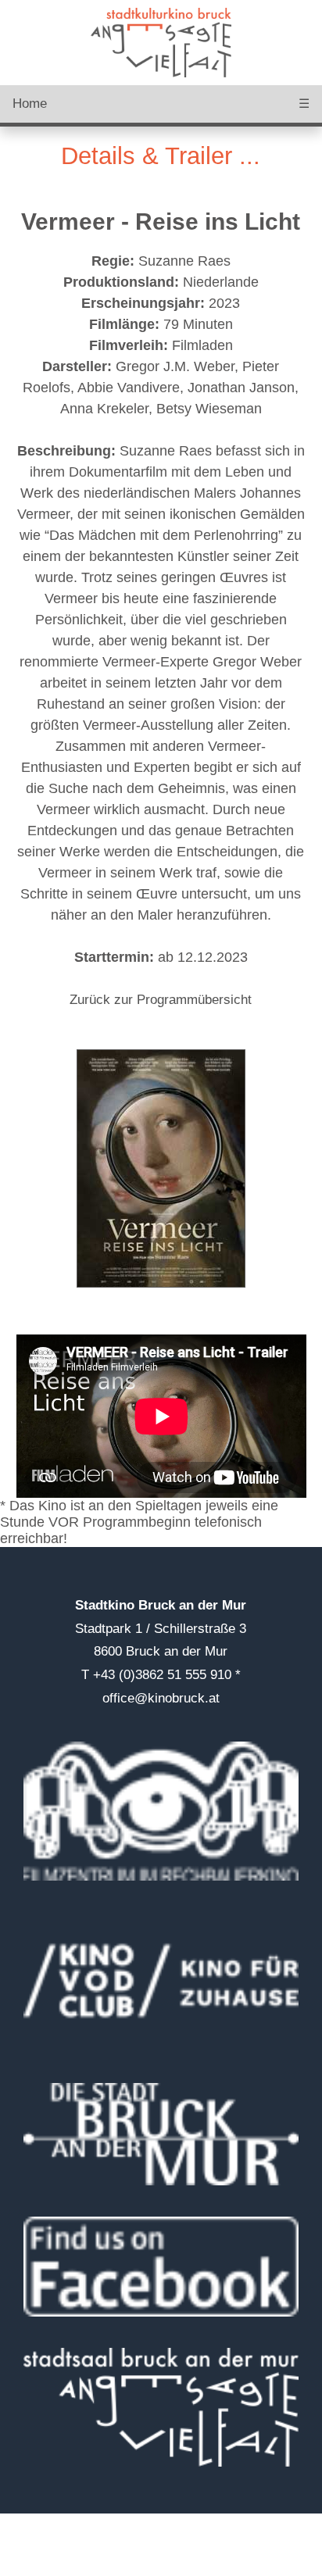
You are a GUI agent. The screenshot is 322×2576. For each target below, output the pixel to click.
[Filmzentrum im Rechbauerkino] (161, 1811)
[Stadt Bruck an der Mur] (161, 2134)
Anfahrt (21, 2521)
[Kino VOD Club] (161, 1982)
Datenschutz (37, 2552)
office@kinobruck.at (161, 1698)
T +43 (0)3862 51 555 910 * (161, 1675)
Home (30, 104)
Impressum (33, 2537)
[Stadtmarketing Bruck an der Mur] (161, 2267)
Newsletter (31, 2568)
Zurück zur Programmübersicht (161, 1000)
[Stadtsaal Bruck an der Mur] (161, 2407)
